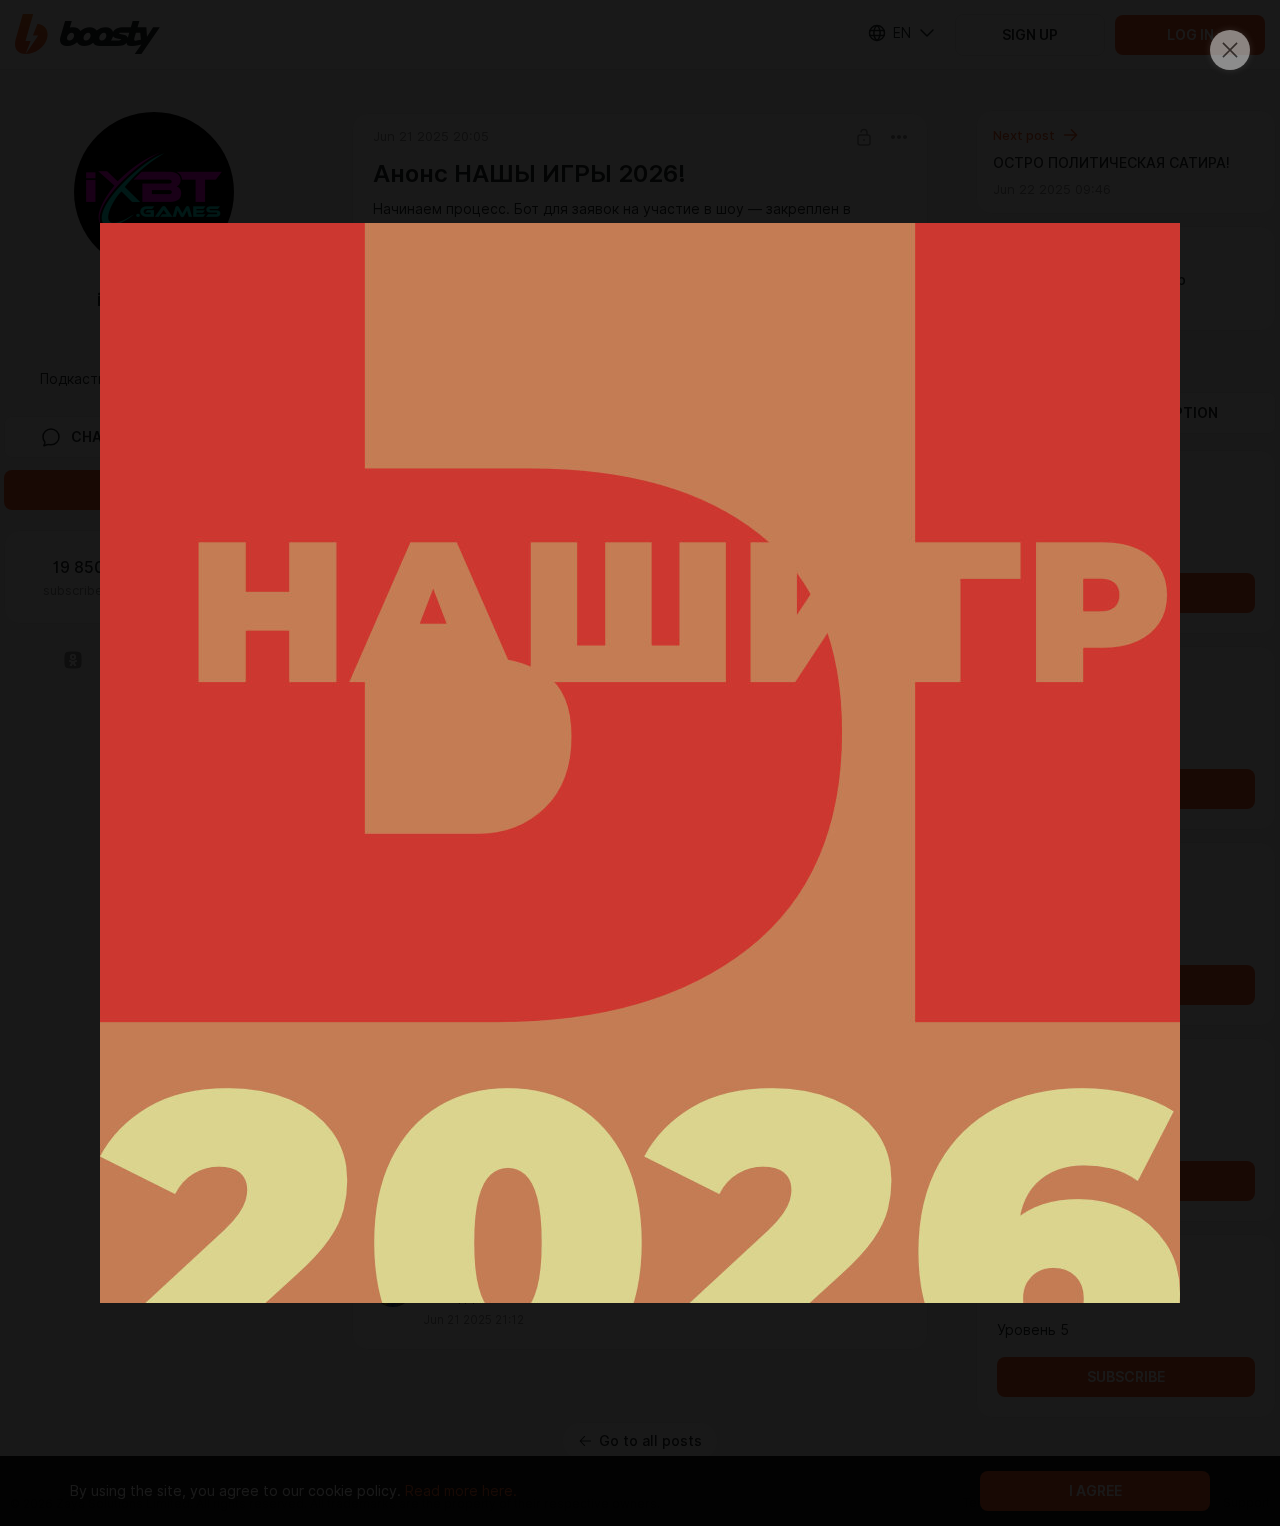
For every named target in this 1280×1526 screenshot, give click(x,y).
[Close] (1230, 50)
